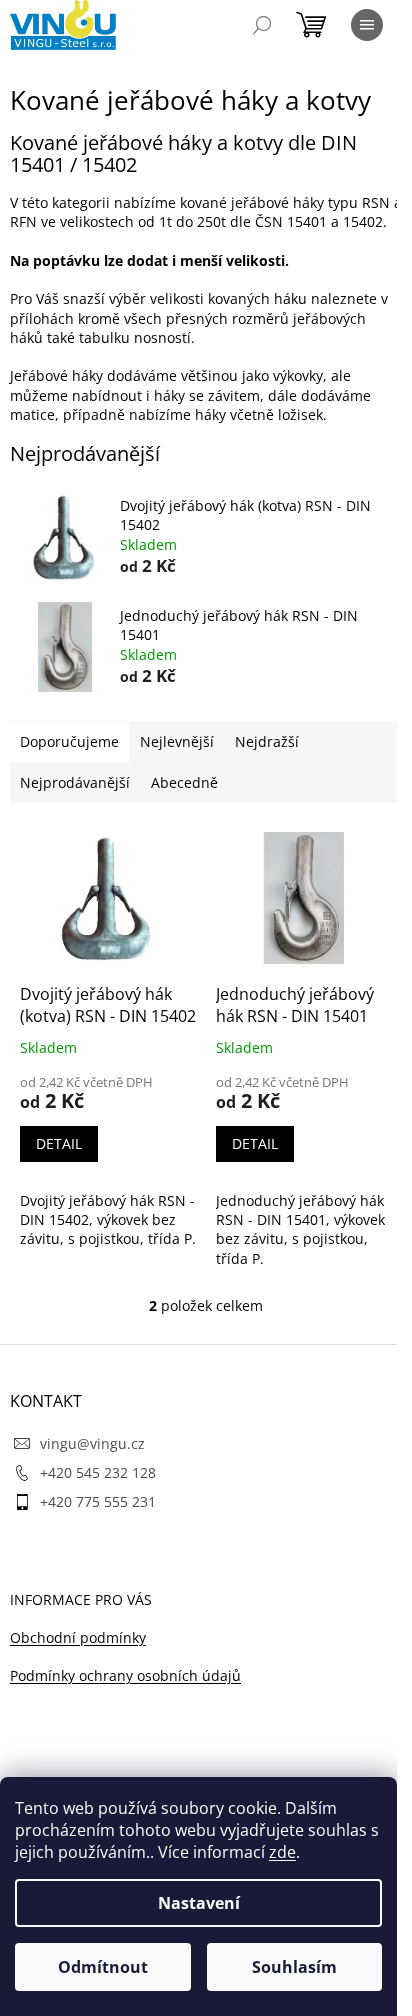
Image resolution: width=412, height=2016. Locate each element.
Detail (59, 1143)
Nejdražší (267, 741)
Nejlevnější (177, 741)
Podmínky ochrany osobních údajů (125, 1675)
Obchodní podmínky (78, 1637)
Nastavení (199, 1903)
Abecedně (184, 782)
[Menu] (367, 25)
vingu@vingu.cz (92, 1443)
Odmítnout (103, 1967)
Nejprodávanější (75, 782)
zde (282, 1852)
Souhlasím (294, 1967)
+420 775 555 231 (98, 1501)
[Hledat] (262, 25)
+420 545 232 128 (98, 1472)
